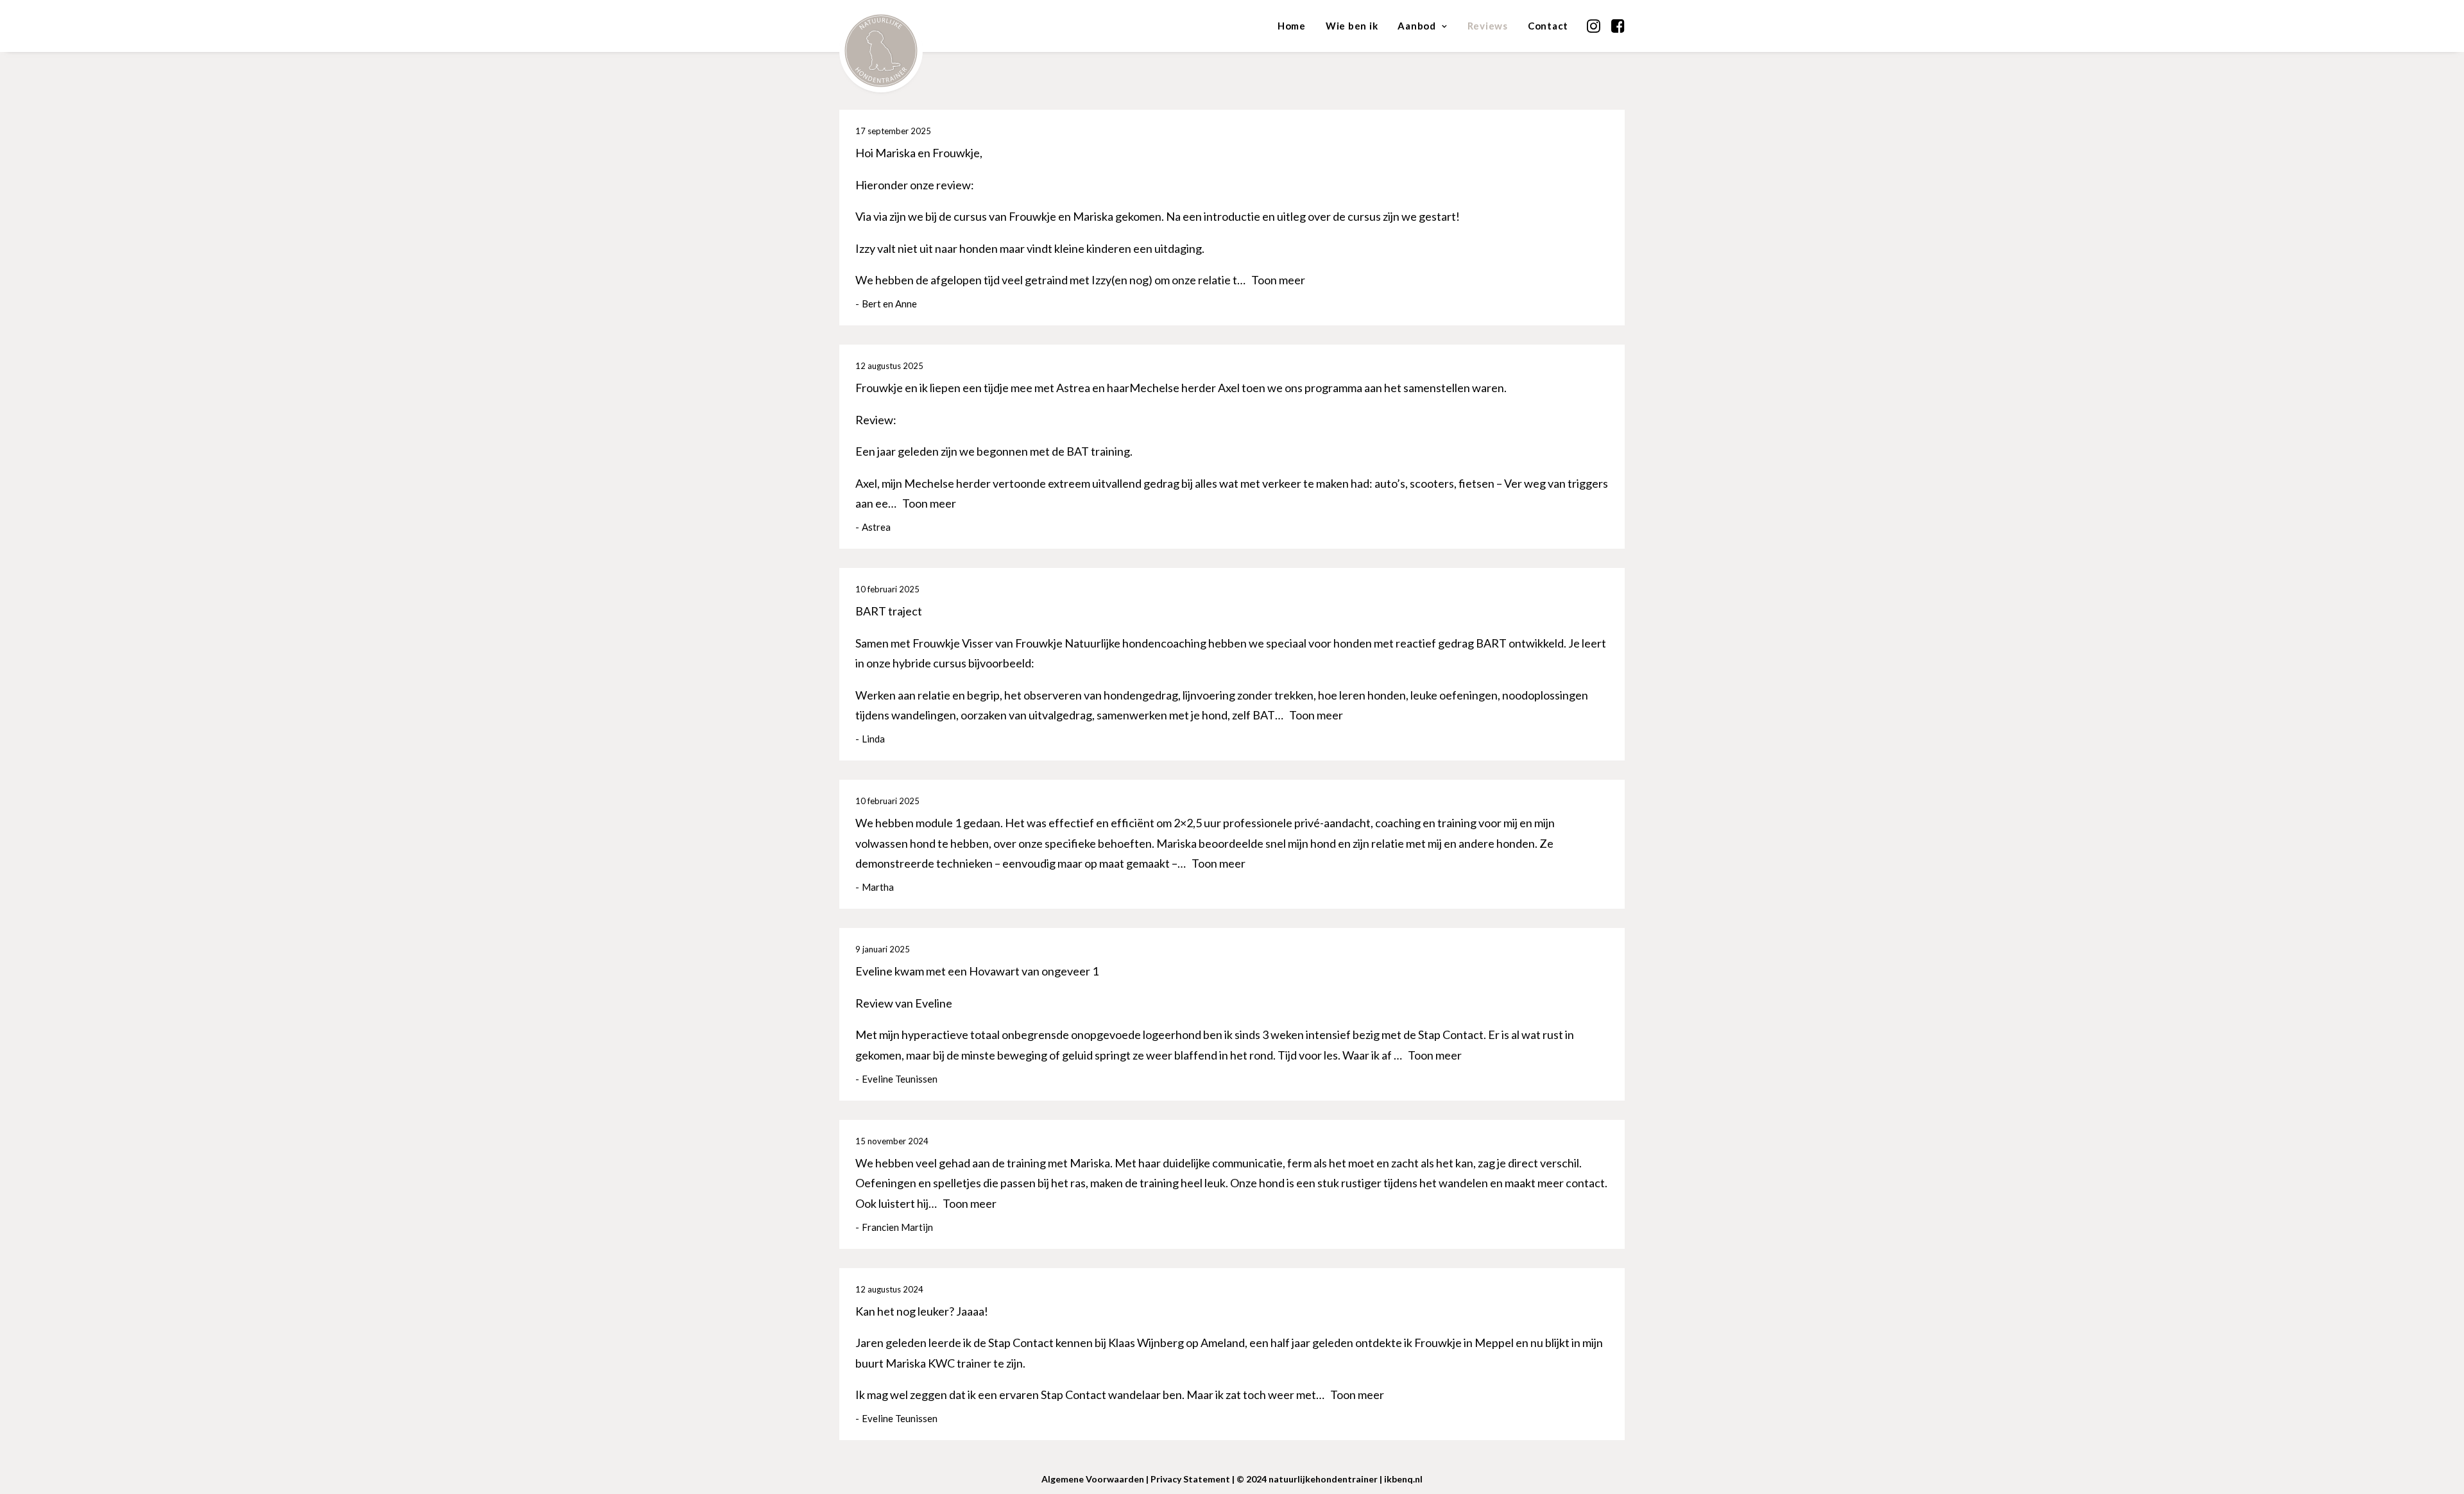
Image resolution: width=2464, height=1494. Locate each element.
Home (1292, 26)
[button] (1595, 26)
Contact (1548, 26)
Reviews (1488, 26)
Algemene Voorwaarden (1093, 1479)
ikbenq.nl (1403, 1479)
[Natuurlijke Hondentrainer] (881, 29)
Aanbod (1417, 26)
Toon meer (1278, 280)
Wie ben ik (1352, 26)
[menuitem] (1292, 26)
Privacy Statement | (1193, 1479)
